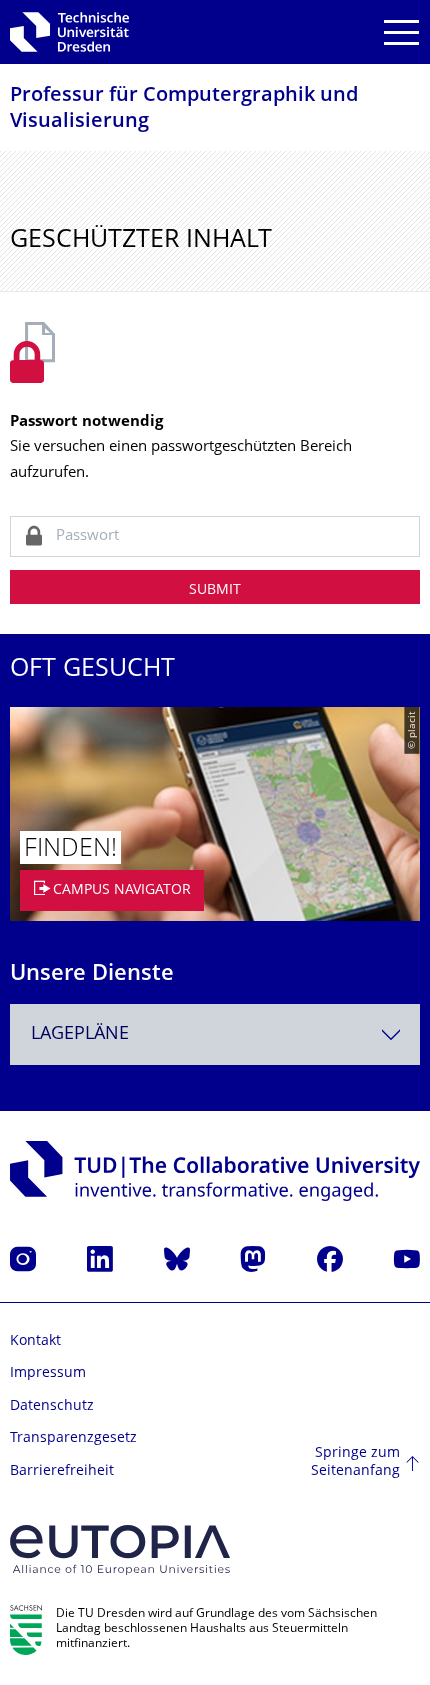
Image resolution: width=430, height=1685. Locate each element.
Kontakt (35, 1341)
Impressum (48, 1373)
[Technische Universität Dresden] (69, 32)
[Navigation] (401, 32)
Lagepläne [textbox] (80, 1034)
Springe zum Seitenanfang (355, 1462)
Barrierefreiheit (62, 1471)
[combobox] (215, 1034)
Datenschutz (52, 1406)
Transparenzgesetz (73, 1438)
